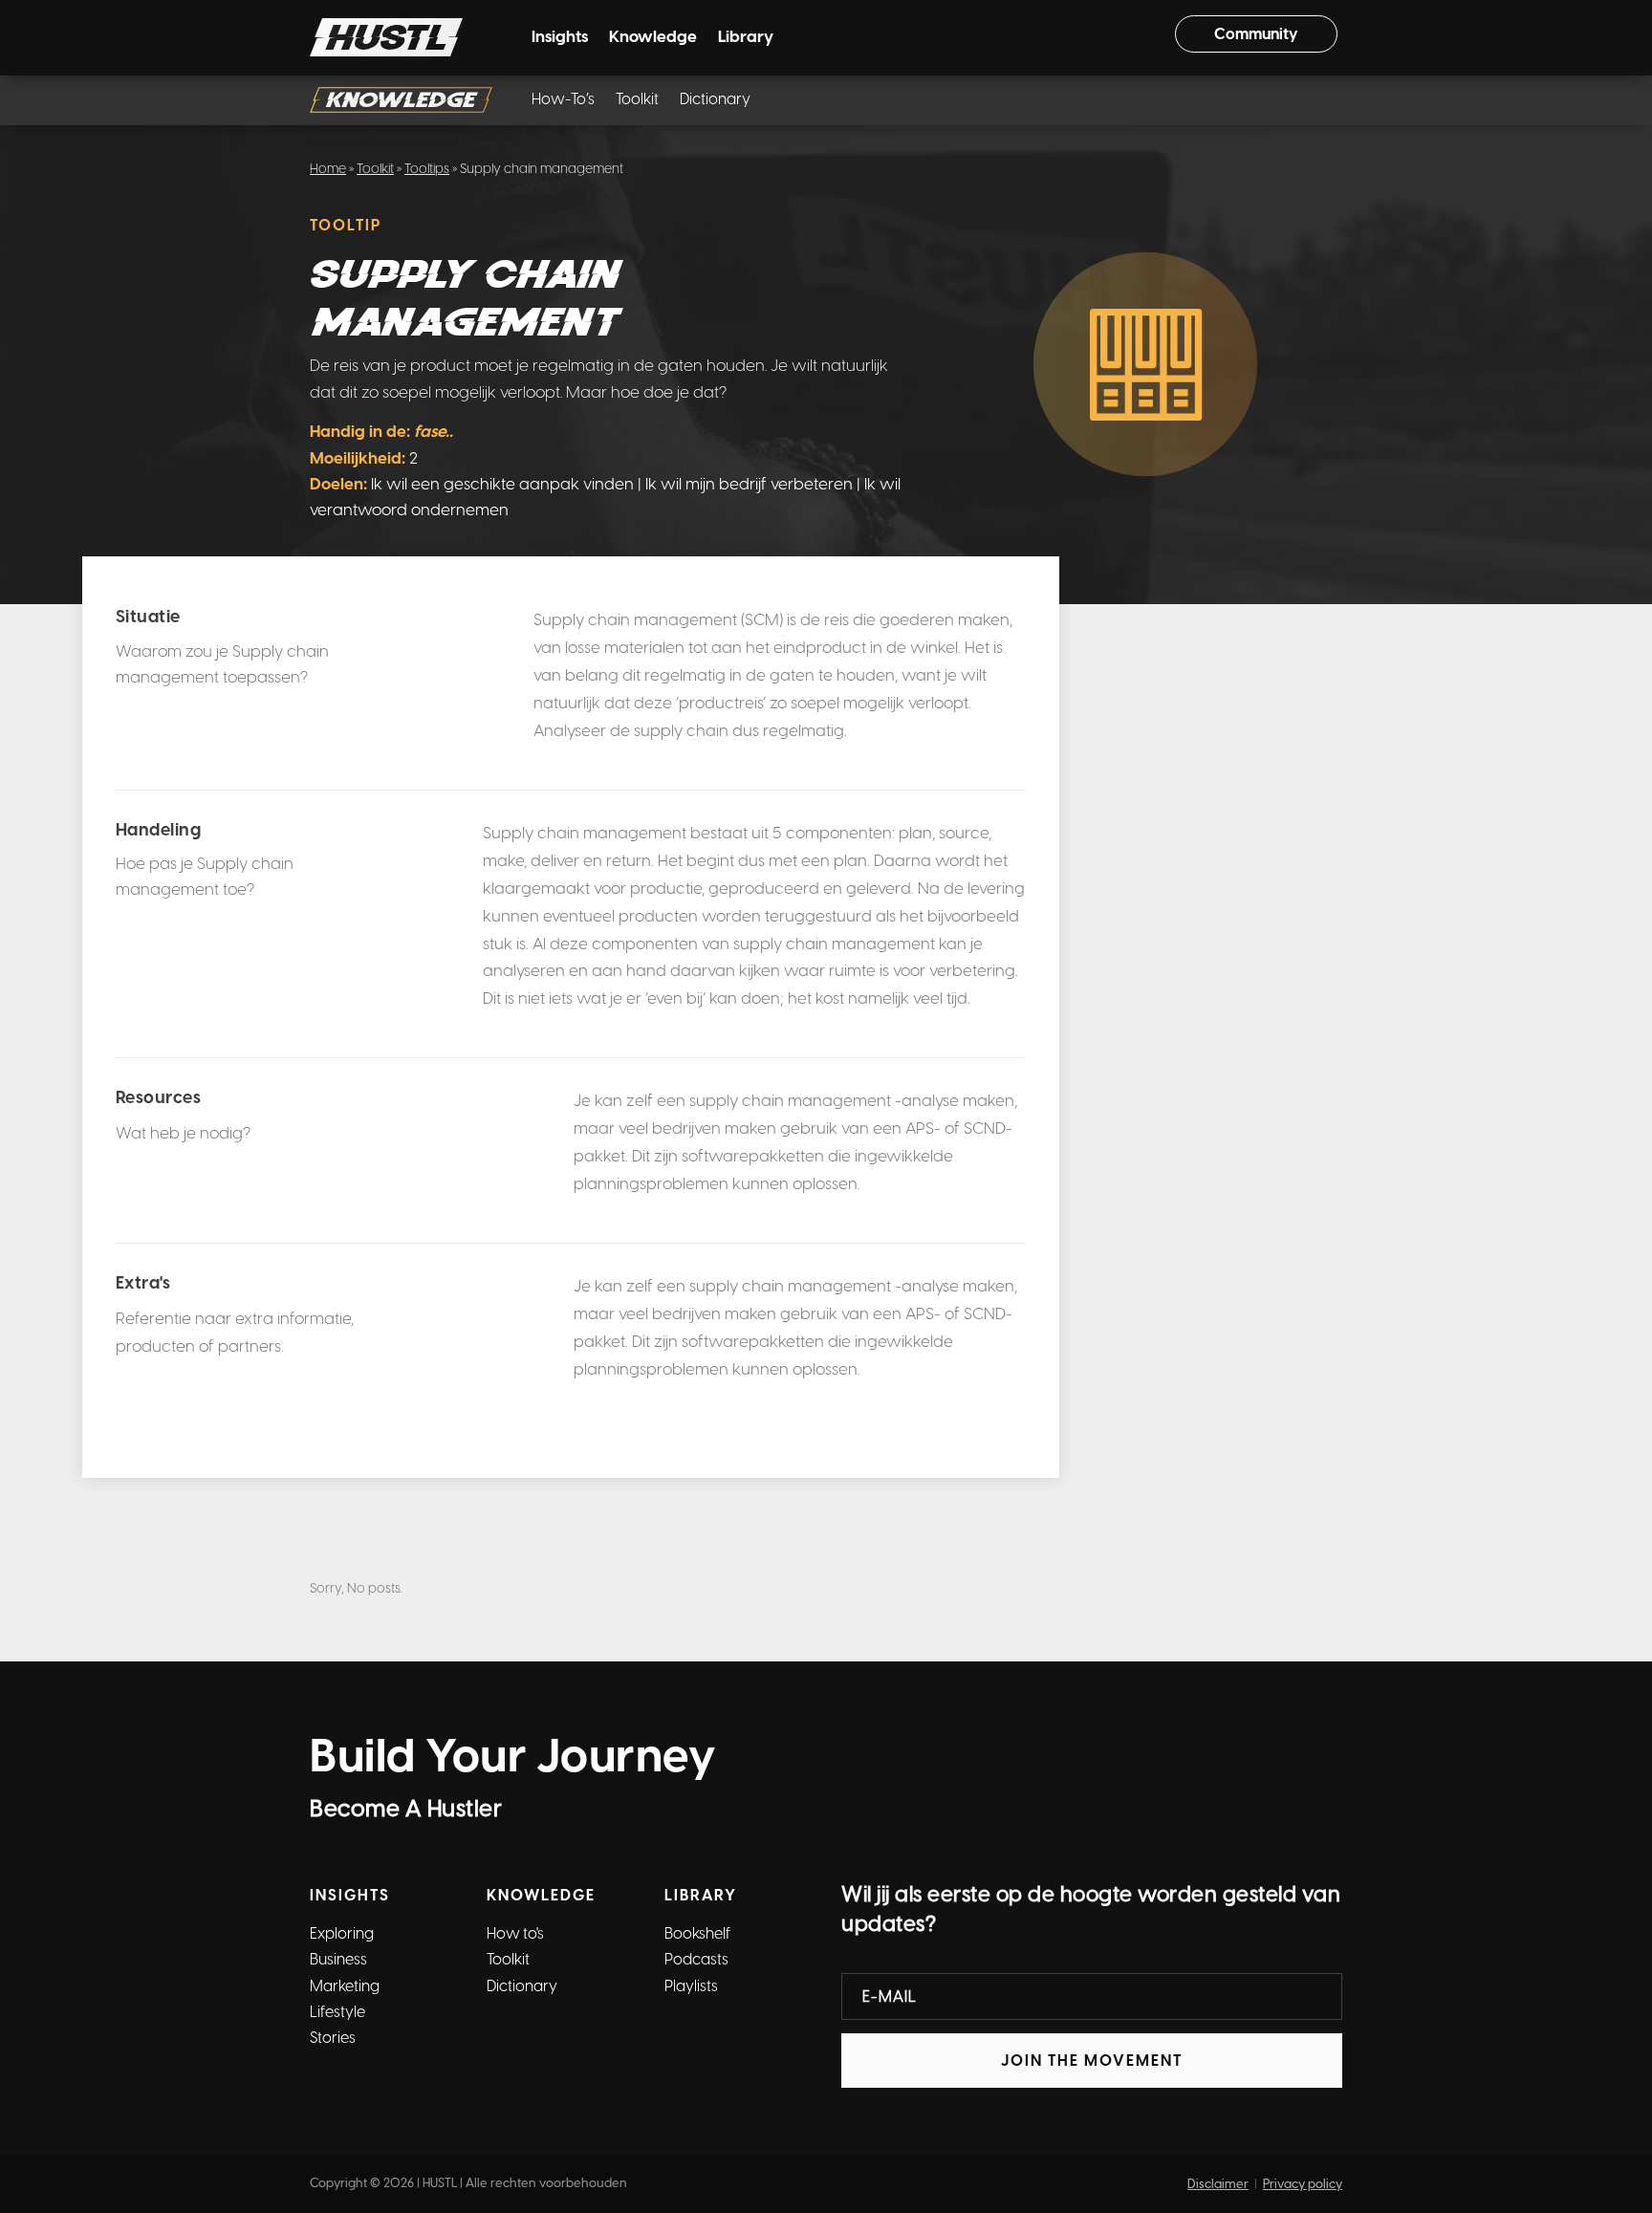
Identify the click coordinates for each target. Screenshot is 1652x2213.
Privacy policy (1303, 2184)
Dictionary (715, 100)
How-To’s (563, 100)
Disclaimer (1218, 2184)
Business (338, 1959)
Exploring (342, 1933)
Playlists (691, 1986)
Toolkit (637, 100)
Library (746, 38)
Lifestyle (337, 2012)
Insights (560, 38)
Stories (333, 2038)
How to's (515, 1933)
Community (1256, 34)
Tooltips (427, 169)
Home (328, 169)
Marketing (345, 1986)
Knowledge (653, 38)
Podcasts (696, 1959)
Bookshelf (697, 1933)
